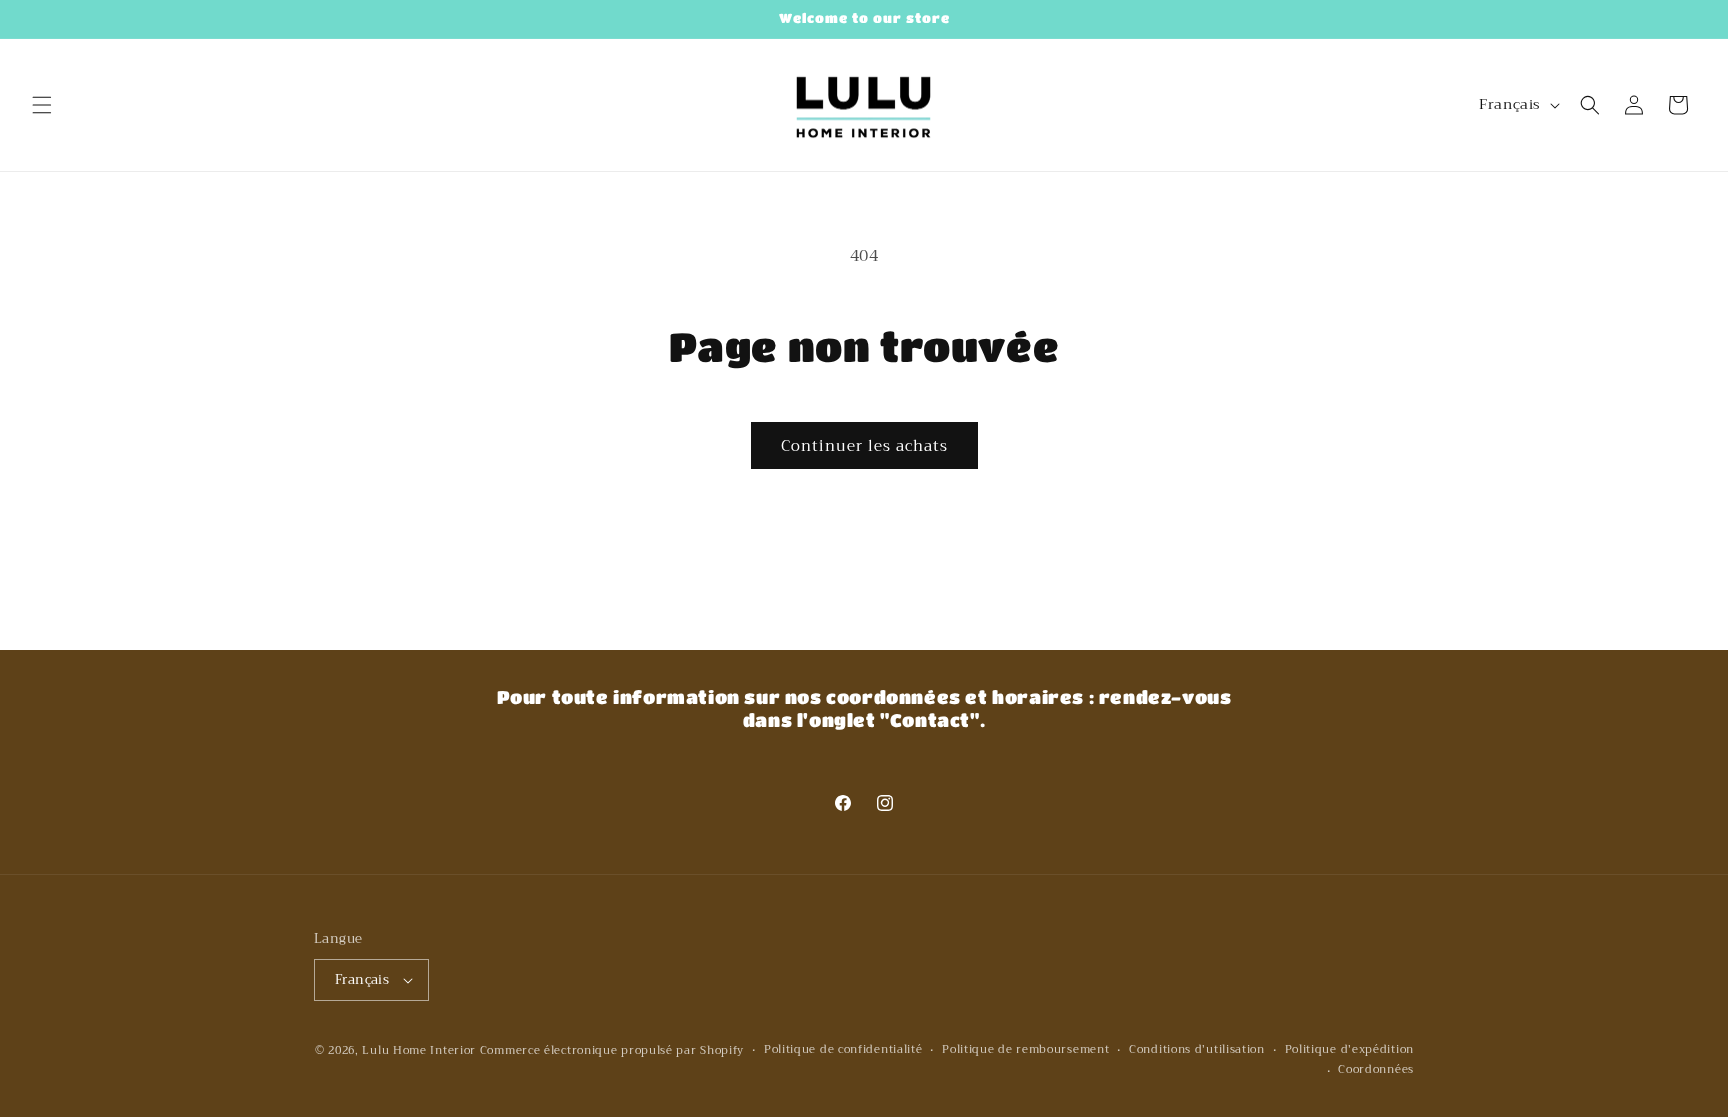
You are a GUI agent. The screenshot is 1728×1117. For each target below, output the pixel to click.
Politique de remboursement (1025, 1050)
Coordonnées (1376, 1070)
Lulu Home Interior (419, 1050)
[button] (42, 105)
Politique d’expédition (1349, 1050)
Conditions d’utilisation (1197, 1050)
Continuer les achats (864, 446)
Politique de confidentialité (843, 1050)
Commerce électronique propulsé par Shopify (612, 1050)
